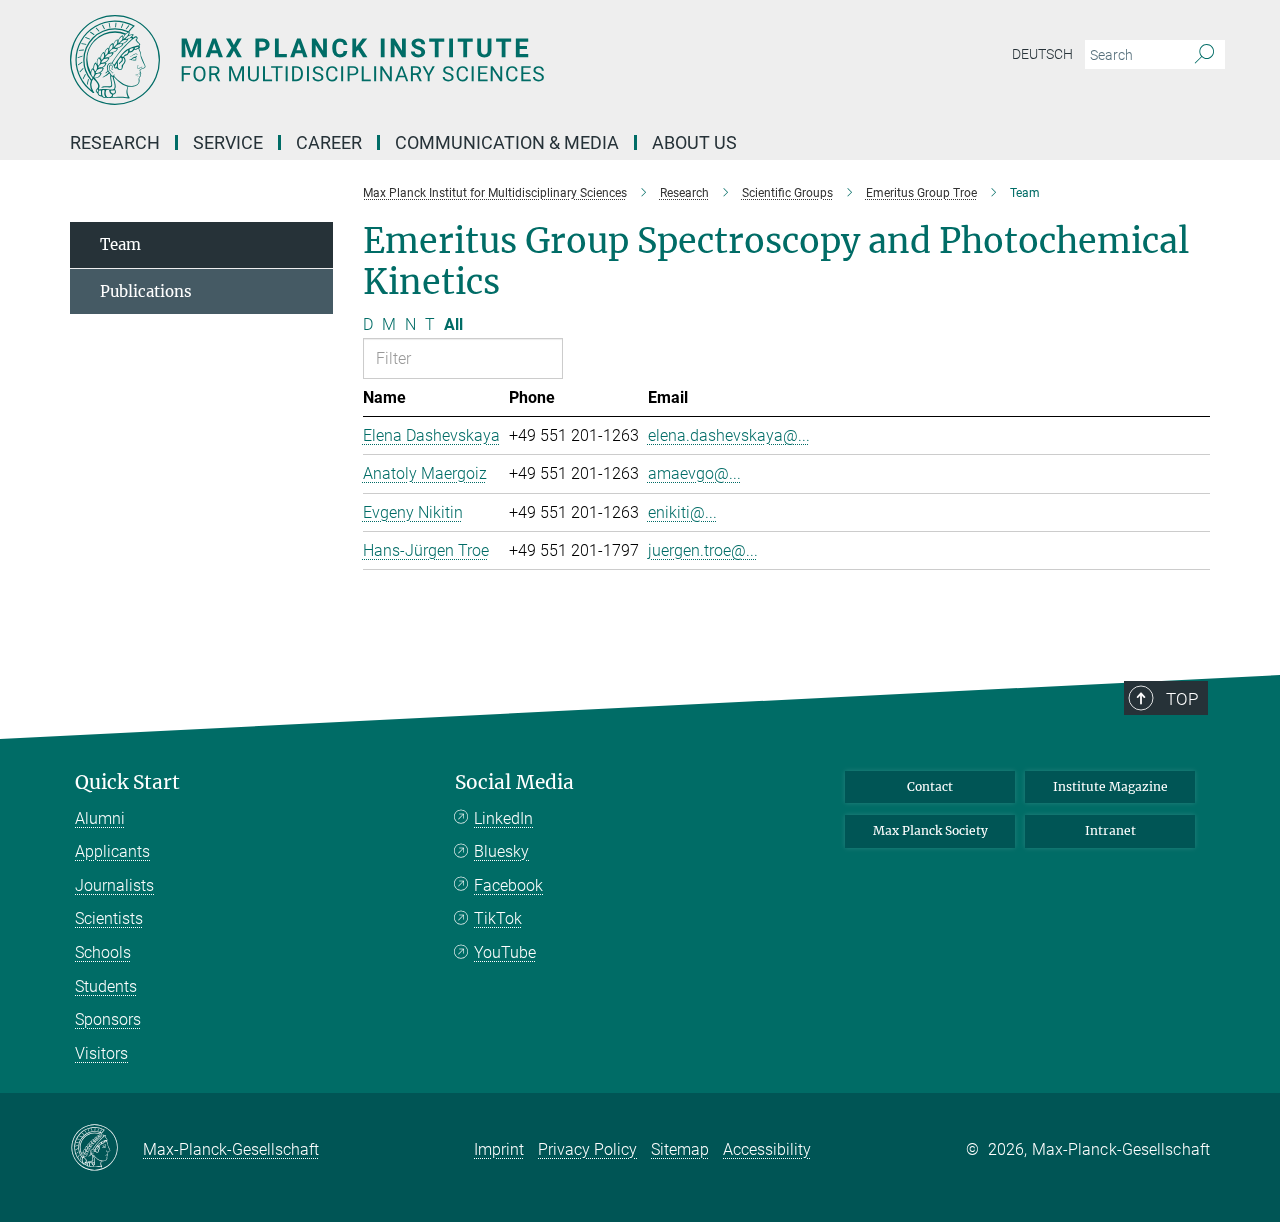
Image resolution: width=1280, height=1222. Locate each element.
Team (120, 244)
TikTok (498, 918)
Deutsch (1042, 54)
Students (106, 986)
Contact (930, 786)
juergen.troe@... (703, 550)
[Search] (1204, 55)
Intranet (1110, 830)
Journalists (114, 885)
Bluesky (501, 851)
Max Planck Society (930, 830)
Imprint (499, 1149)
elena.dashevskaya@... (729, 435)
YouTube (505, 952)
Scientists (109, 918)
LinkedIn (503, 818)
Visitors (101, 1053)
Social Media (514, 782)
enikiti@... (682, 512)
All (453, 324)
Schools (103, 952)
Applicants (112, 851)
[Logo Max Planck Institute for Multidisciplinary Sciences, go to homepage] (445, 60)
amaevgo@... (694, 473)
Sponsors (108, 1019)
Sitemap (680, 1149)
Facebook (508, 885)
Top (1182, 699)
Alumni (100, 818)
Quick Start (127, 782)
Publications (146, 291)
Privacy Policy (587, 1149)
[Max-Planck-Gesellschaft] (106, 1149)
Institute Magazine (1110, 786)
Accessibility (767, 1149)
